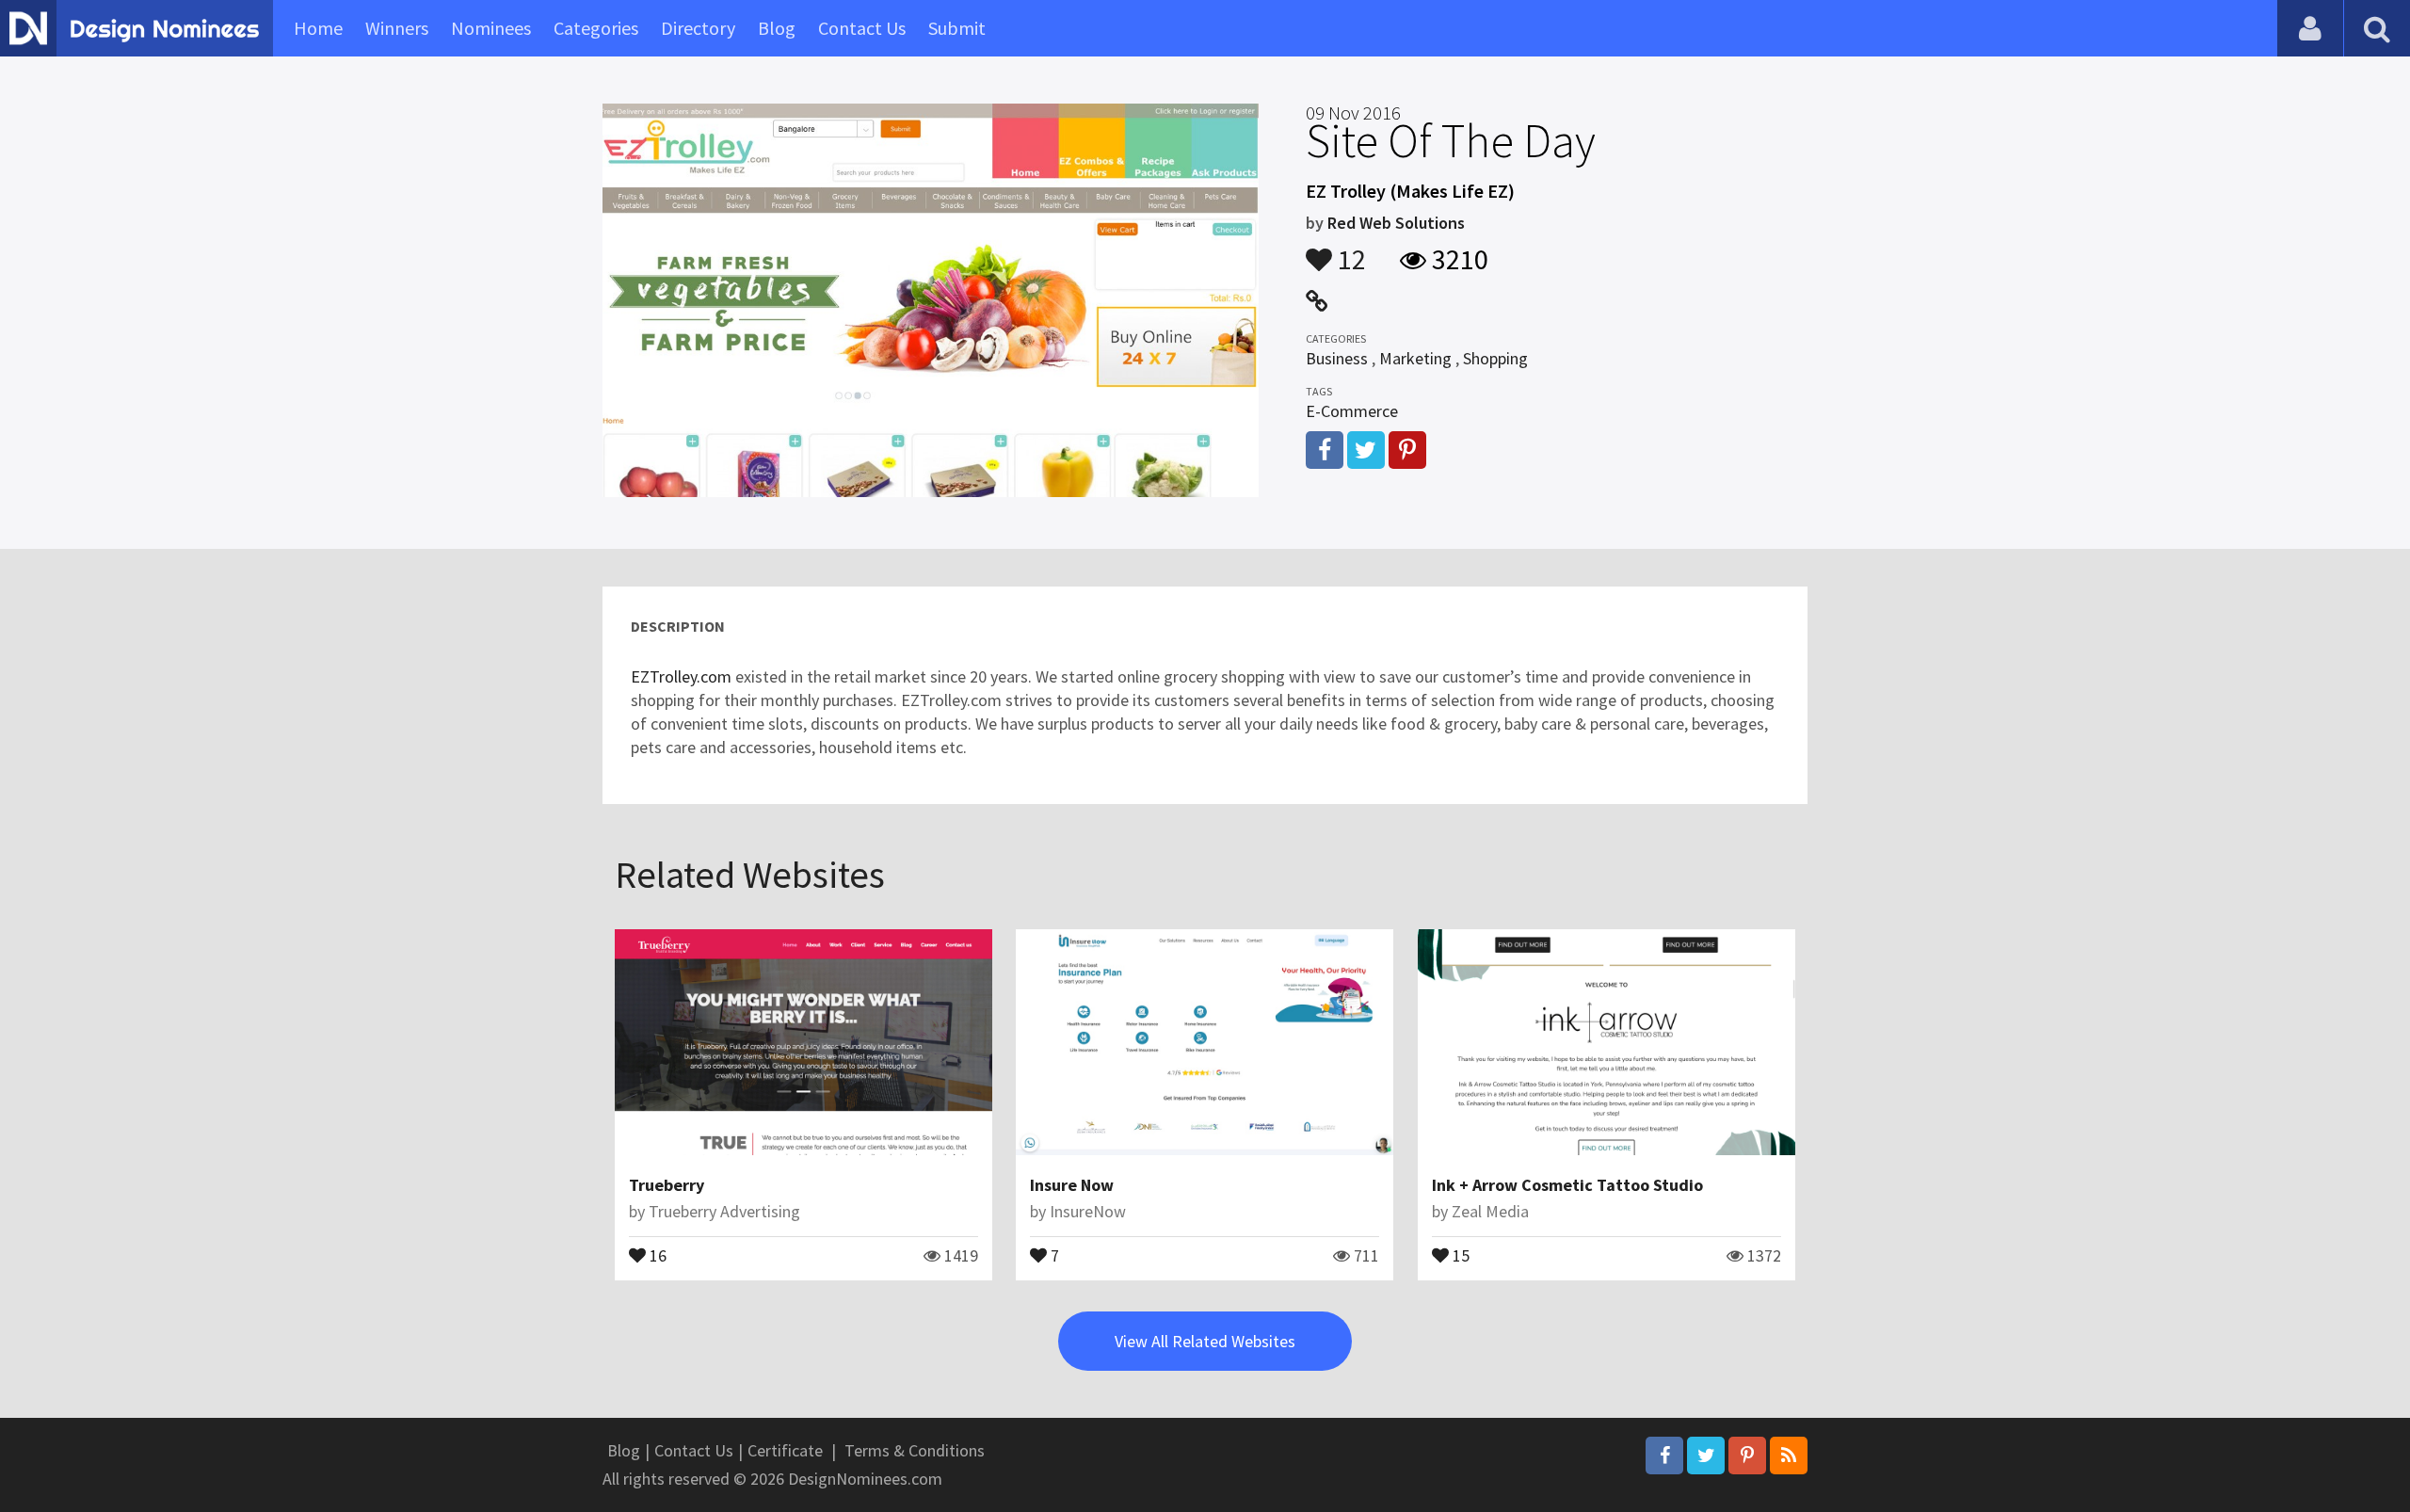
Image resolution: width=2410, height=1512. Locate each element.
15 (1459, 1254)
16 (656, 1254)
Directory (698, 28)
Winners (397, 28)
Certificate (785, 1450)
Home (318, 28)
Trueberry (667, 1185)
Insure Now (1072, 1185)
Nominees (491, 28)
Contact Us (862, 28)
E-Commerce (1352, 411)
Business (1337, 358)
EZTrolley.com (681, 676)
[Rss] (1789, 1456)
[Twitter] (1706, 1456)
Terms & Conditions (915, 1450)
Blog (777, 28)
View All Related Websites (1205, 1341)
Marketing (1415, 358)
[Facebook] (1664, 1456)
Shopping (1495, 358)
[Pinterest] (1747, 1456)
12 (1349, 250)
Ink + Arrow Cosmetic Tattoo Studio (1567, 1185)
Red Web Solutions (1396, 223)
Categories (596, 28)
